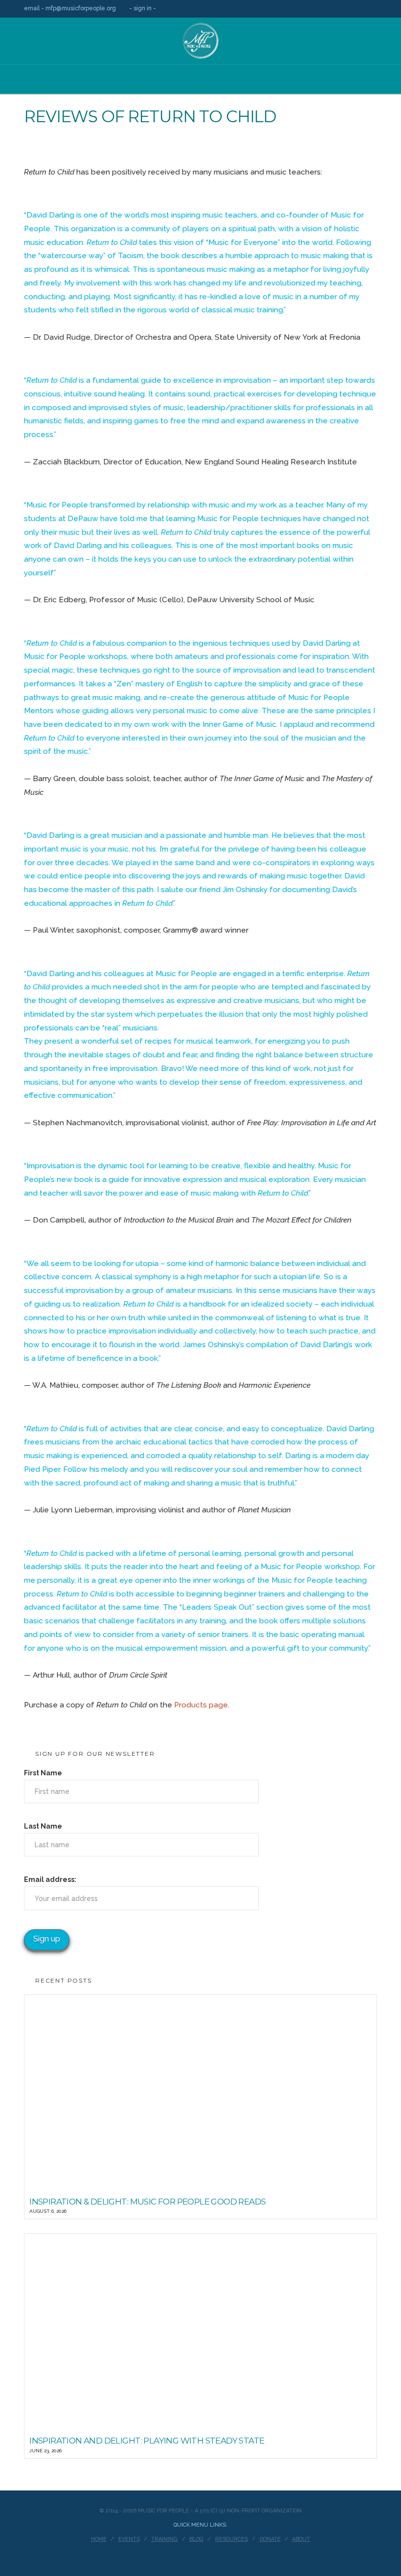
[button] (200, 87)
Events (129, 2539)
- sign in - (143, 8)
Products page (201, 1705)
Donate (270, 2539)
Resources (232, 2539)
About (301, 2539)
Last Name (43, 1826)
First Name (43, 1773)
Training (164, 2539)
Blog (196, 2539)
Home (99, 2539)
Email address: (50, 1879)
